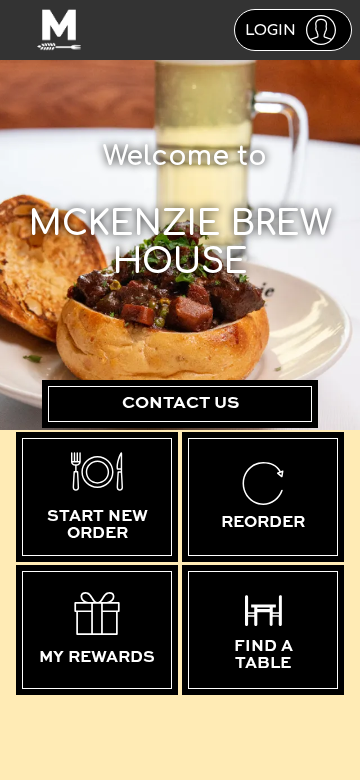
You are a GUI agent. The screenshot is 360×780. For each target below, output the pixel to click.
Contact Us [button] (180, 403)
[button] (293, 30)
